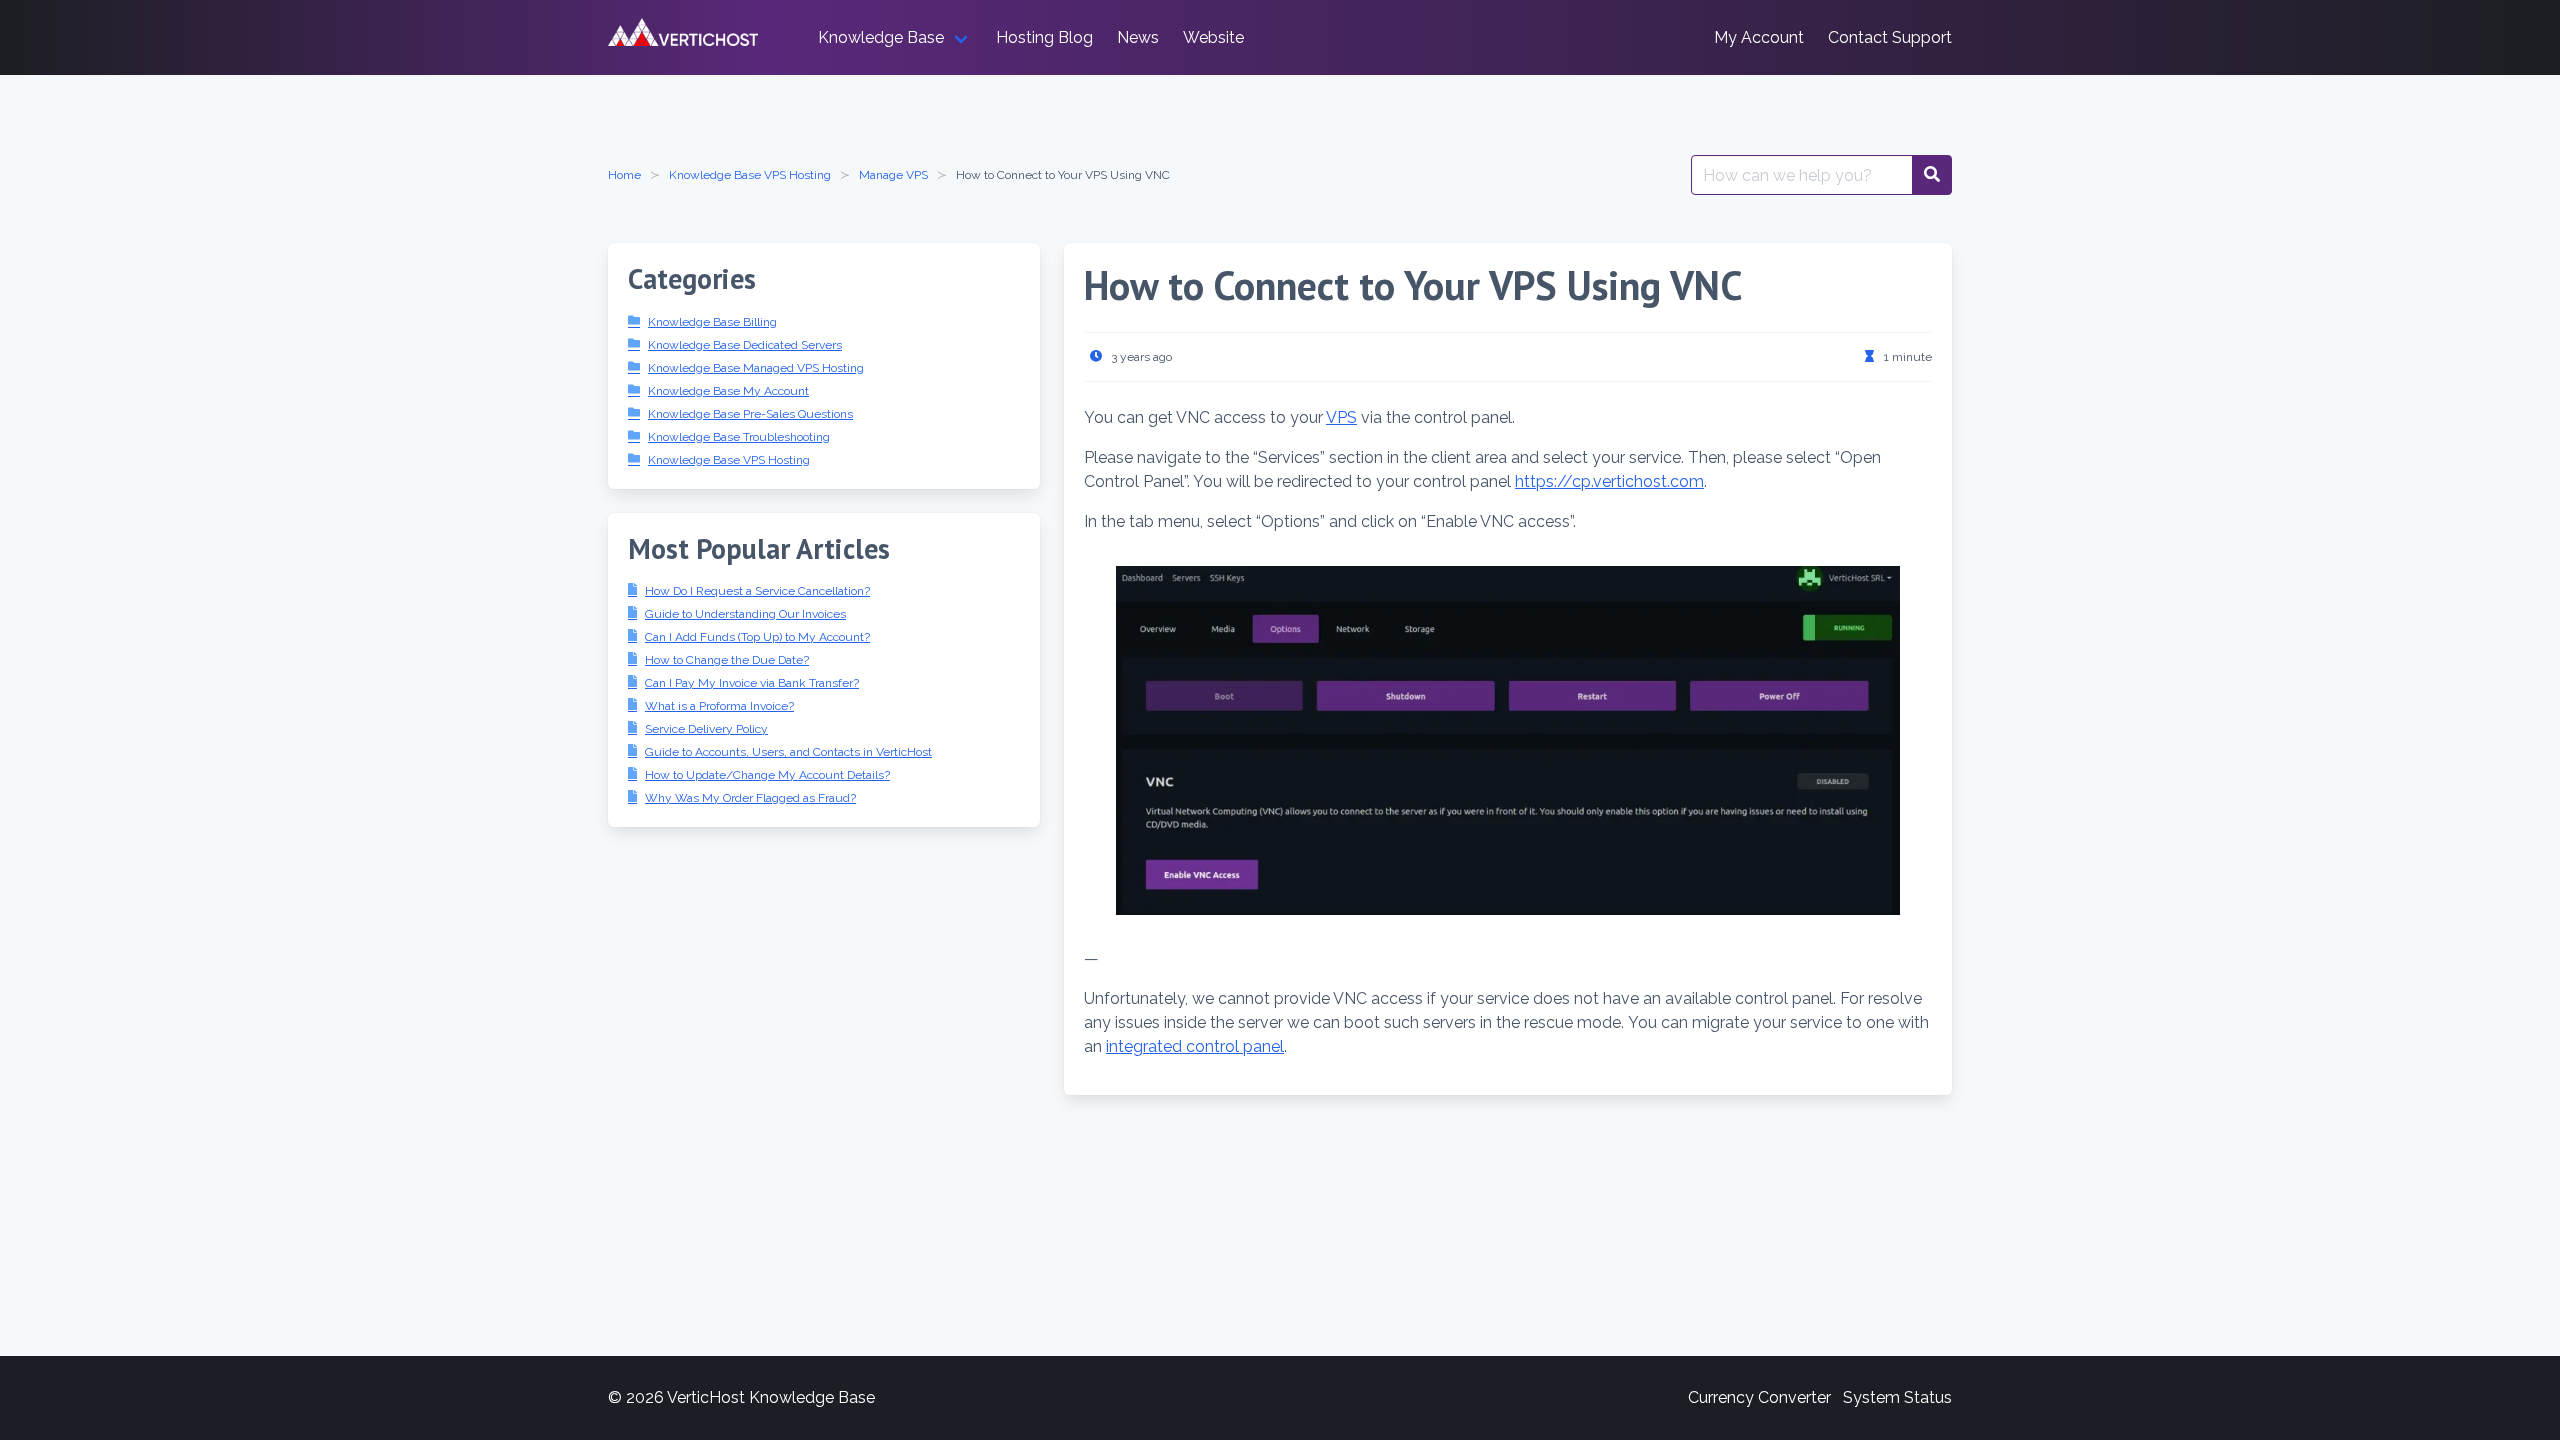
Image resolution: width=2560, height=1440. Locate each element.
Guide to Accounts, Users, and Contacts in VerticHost (788, 752)
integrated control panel (1195, 1046)
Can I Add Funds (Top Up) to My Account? (757, 637)
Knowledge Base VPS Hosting (750, 175)
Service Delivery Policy (706, 729)
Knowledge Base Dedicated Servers (745, 345)
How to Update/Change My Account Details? (767, 775)
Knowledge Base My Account (728, 391)
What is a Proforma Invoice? (719, 706)
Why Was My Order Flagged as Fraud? (750, 798)
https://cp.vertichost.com (1609, 481)
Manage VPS (893, 175)
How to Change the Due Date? (727, 660)
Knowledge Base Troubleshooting (739, 437)
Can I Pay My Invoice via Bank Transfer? (752, 683)
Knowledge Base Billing (712, 322)
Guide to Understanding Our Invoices (745, 614)
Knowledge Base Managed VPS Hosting (756, 368)
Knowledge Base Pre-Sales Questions (750, 414)
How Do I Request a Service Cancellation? (757, 591)
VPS (1341, 417)
